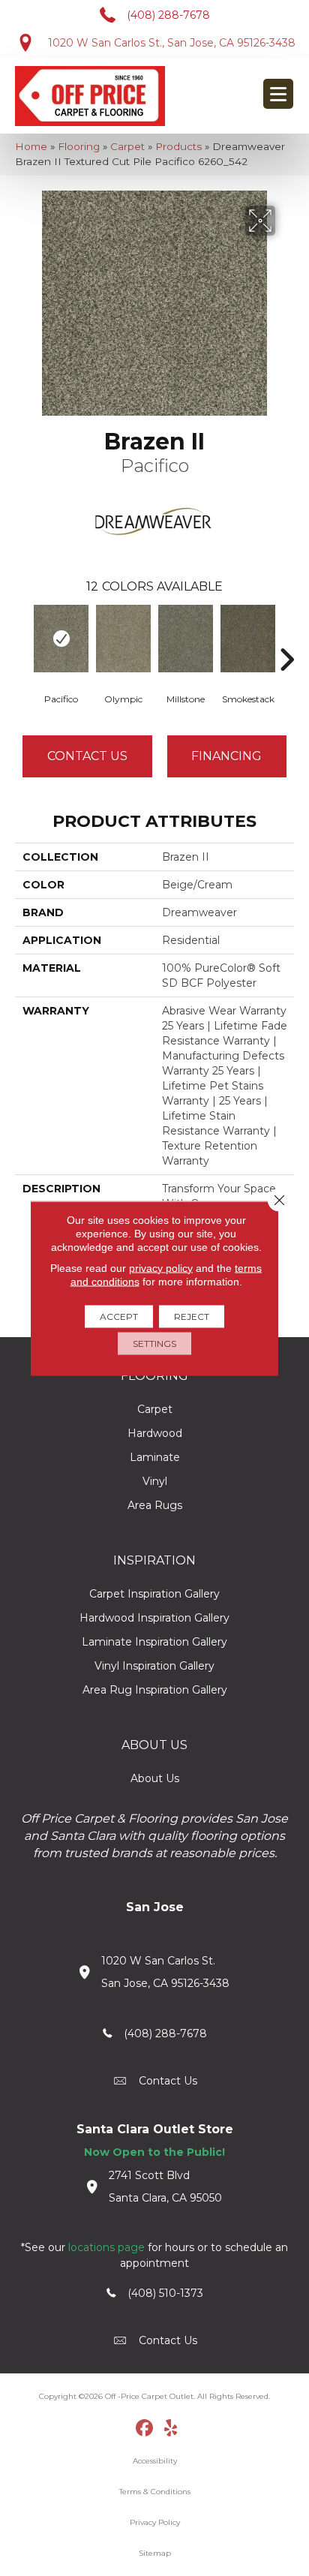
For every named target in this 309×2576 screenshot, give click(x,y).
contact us (168, 2081)
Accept (119, 1316)
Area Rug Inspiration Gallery (155, 1690)
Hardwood (155, 1433)
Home (31, 146)
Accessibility (155, 2461)
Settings (154, 1343)
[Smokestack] (248, 639)
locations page (106, 2247)
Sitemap (155, 2553)
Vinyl (155, 1481)
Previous (22, 637)
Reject (192, 1316)
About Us (155, 1778)
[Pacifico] (61, 639)
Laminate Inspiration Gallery (154, 1642)
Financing (226, 756)
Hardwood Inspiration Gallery (154, 1618)
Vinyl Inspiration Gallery (154, 1666)
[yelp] (171, 2429)
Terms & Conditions (155, 2492)
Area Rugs (155, 1505)
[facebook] (145, 2429)
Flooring (79, 146)
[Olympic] (123, 639)
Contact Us (87, 756)
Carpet (127, 146)
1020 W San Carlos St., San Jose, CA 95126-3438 (172, 43)
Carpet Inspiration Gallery (154, 1594)
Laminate (155, 1457)
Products (178, 146)
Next (286, 637)
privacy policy (161, 1267)
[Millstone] (186, 639)
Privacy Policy (155, 2522)
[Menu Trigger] (278, 94)
